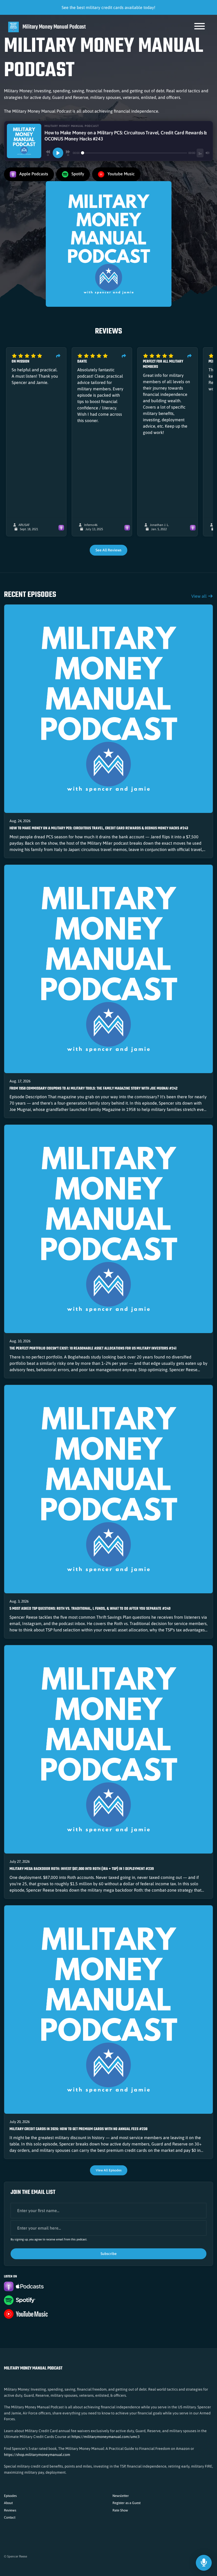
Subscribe (109, 2254)
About (8, 2503)
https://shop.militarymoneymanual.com (37, 2455)
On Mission (21, 362)
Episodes (10, 2496)
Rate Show (120, 2510)
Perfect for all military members (163, 364)
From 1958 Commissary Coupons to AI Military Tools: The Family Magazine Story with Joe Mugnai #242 (94, 1089)
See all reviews (108, 550)
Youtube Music (121, 174)
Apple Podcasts (33, 174)
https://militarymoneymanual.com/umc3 (105, 2437)
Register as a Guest (126, 2503)
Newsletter (121, 2496)
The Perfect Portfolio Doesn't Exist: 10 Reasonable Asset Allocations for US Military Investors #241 (93, 1349)
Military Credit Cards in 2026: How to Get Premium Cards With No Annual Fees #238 (78, 2129)
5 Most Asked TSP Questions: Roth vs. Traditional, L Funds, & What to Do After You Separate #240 (90, 1609)
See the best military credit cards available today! (108, 7)
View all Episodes (109, 2170)
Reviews (10, 2510)
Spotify (77, 174)
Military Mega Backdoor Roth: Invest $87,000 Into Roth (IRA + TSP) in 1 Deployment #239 (82, 1869)
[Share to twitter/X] (58, 356)
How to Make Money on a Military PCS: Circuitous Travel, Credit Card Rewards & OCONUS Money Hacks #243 (99, 828)
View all (200, 596)
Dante (82, 362)
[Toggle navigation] (200, 27)
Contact (10, 2517)
